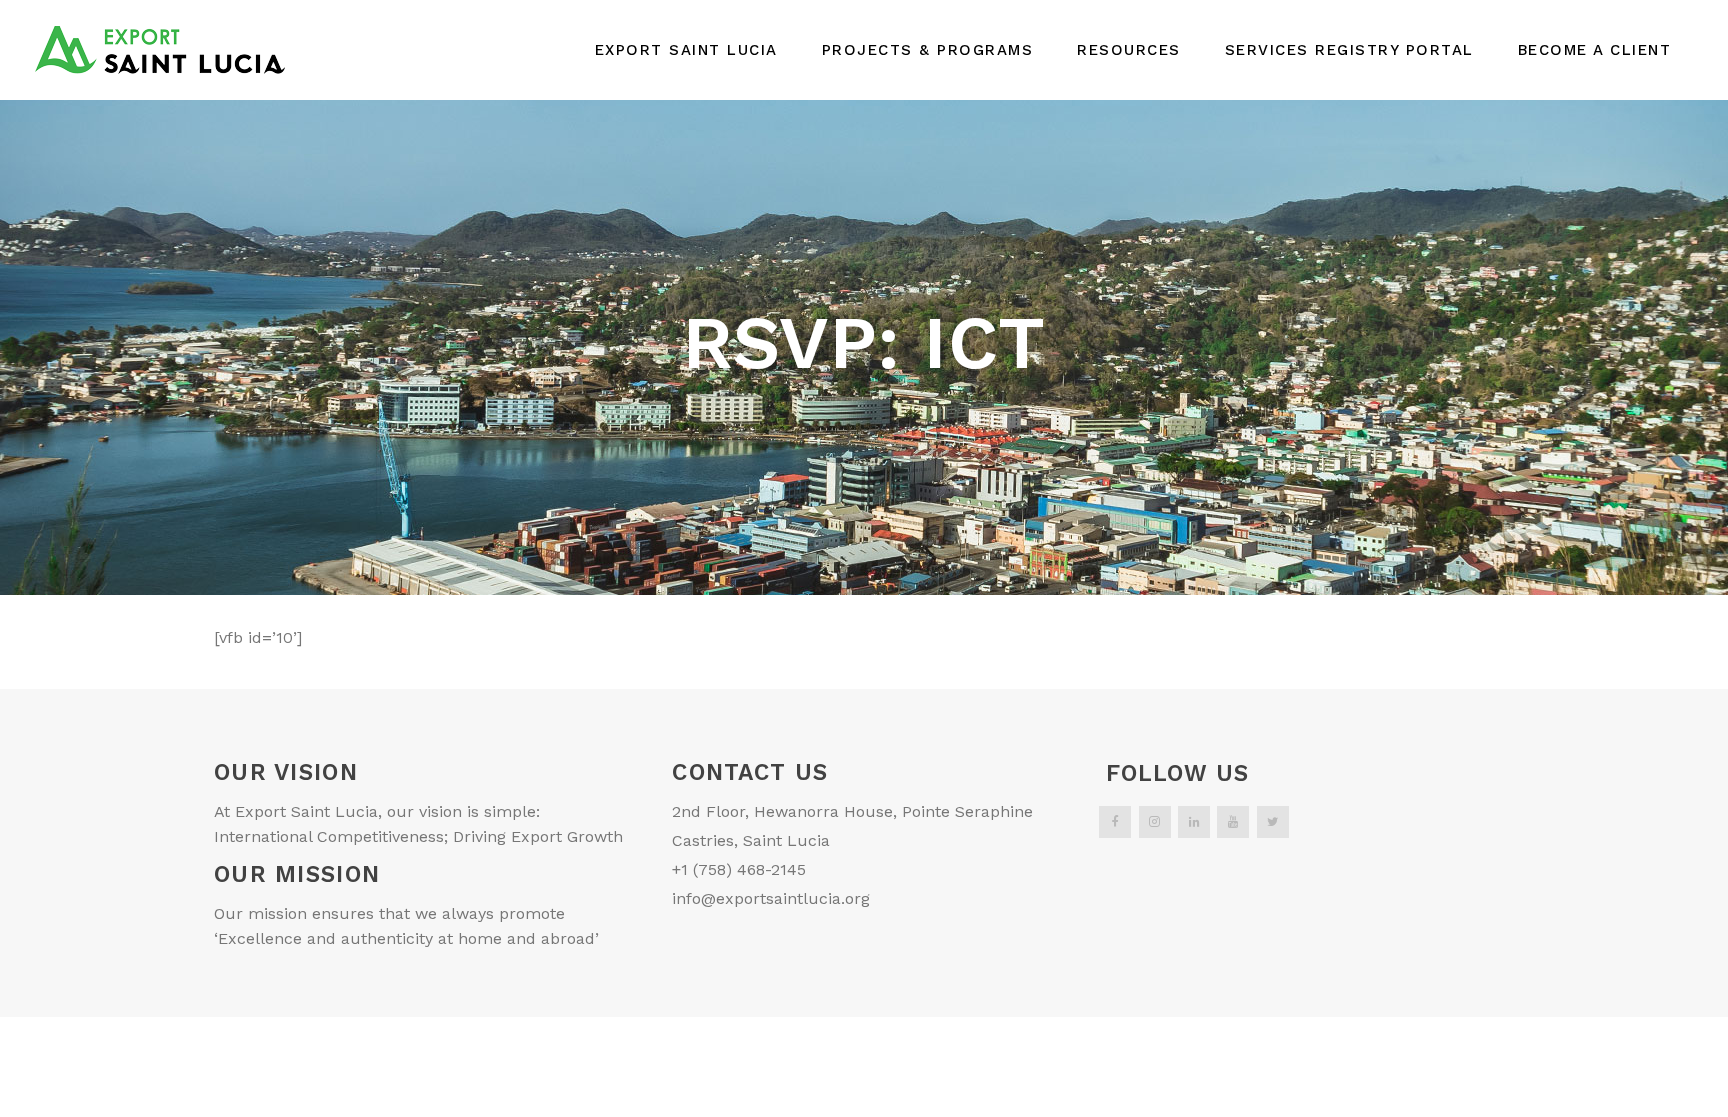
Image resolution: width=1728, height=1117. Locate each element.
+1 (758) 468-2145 (739, 869)
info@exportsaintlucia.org (771, 898)
